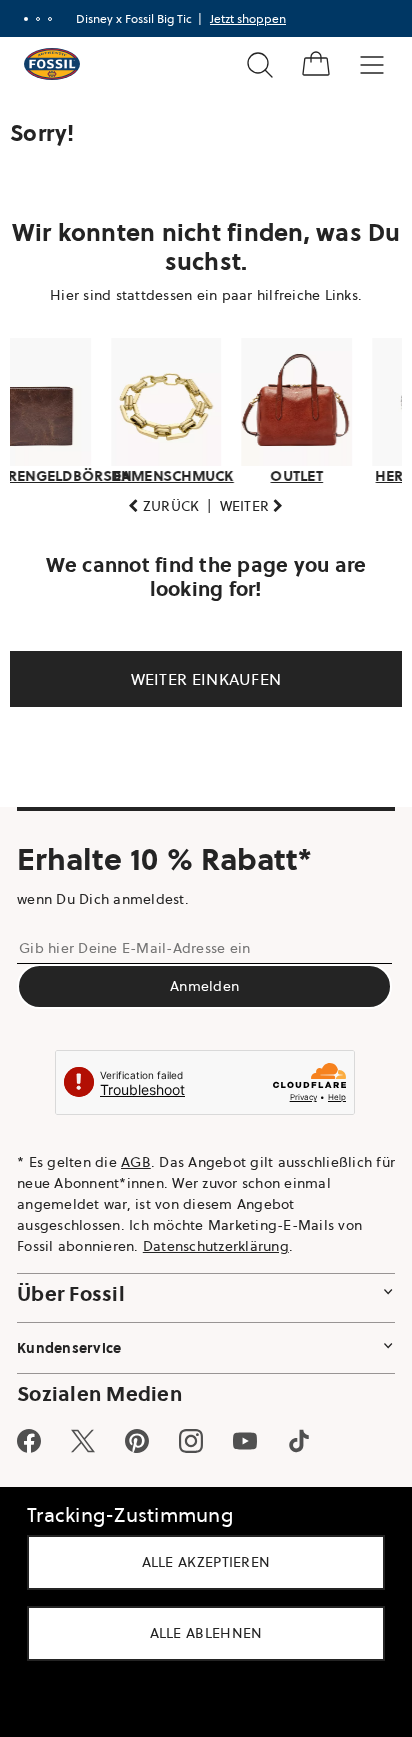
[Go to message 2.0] (38, 19)
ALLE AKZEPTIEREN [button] (198, 1562)
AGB (136, 1162)
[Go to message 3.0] (50, 19)
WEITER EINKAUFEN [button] (198, 679)
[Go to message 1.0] (26, 19)
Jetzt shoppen (248, 18)
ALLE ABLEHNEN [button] (198, 1633)
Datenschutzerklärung (216, 1246)
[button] (156, 506)
